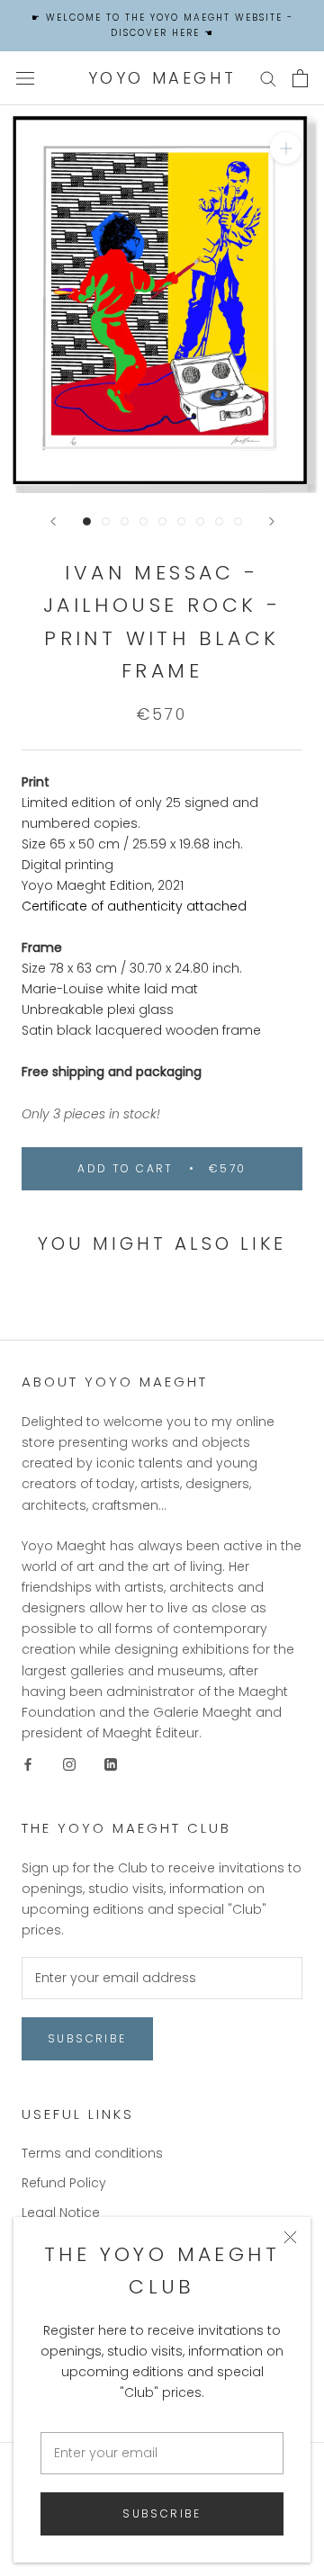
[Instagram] (69, 1764)
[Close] (290, 2237)
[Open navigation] (25, 78)
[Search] (268, 78)
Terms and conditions (92, 2153)
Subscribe (162, 2513)
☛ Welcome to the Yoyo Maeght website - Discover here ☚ (162, 25)
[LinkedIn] (111, 1764)
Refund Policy (64, 2183)
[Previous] (53, 521)
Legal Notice (61, 2212)
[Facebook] (28, 1764)
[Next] (272, 521)
